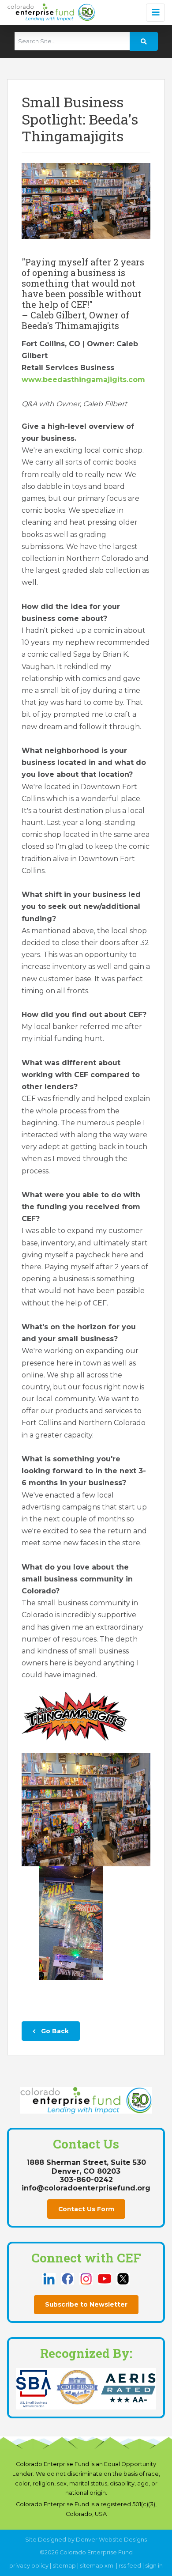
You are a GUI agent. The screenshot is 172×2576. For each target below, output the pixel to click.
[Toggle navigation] (155, 13)
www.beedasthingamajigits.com (83, 380)
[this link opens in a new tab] (50, 2278)
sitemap (64, 2566)
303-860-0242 (86, 2180)
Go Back (54, 2031)
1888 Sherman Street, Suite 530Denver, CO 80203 (86, 2167)
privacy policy (29, 2566)
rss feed (130, 2566)
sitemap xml (97, 2566)
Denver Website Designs (111, 2540)
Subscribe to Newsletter (86, 2304)
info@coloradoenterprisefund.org (86, 2188)
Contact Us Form (86, 2209)
